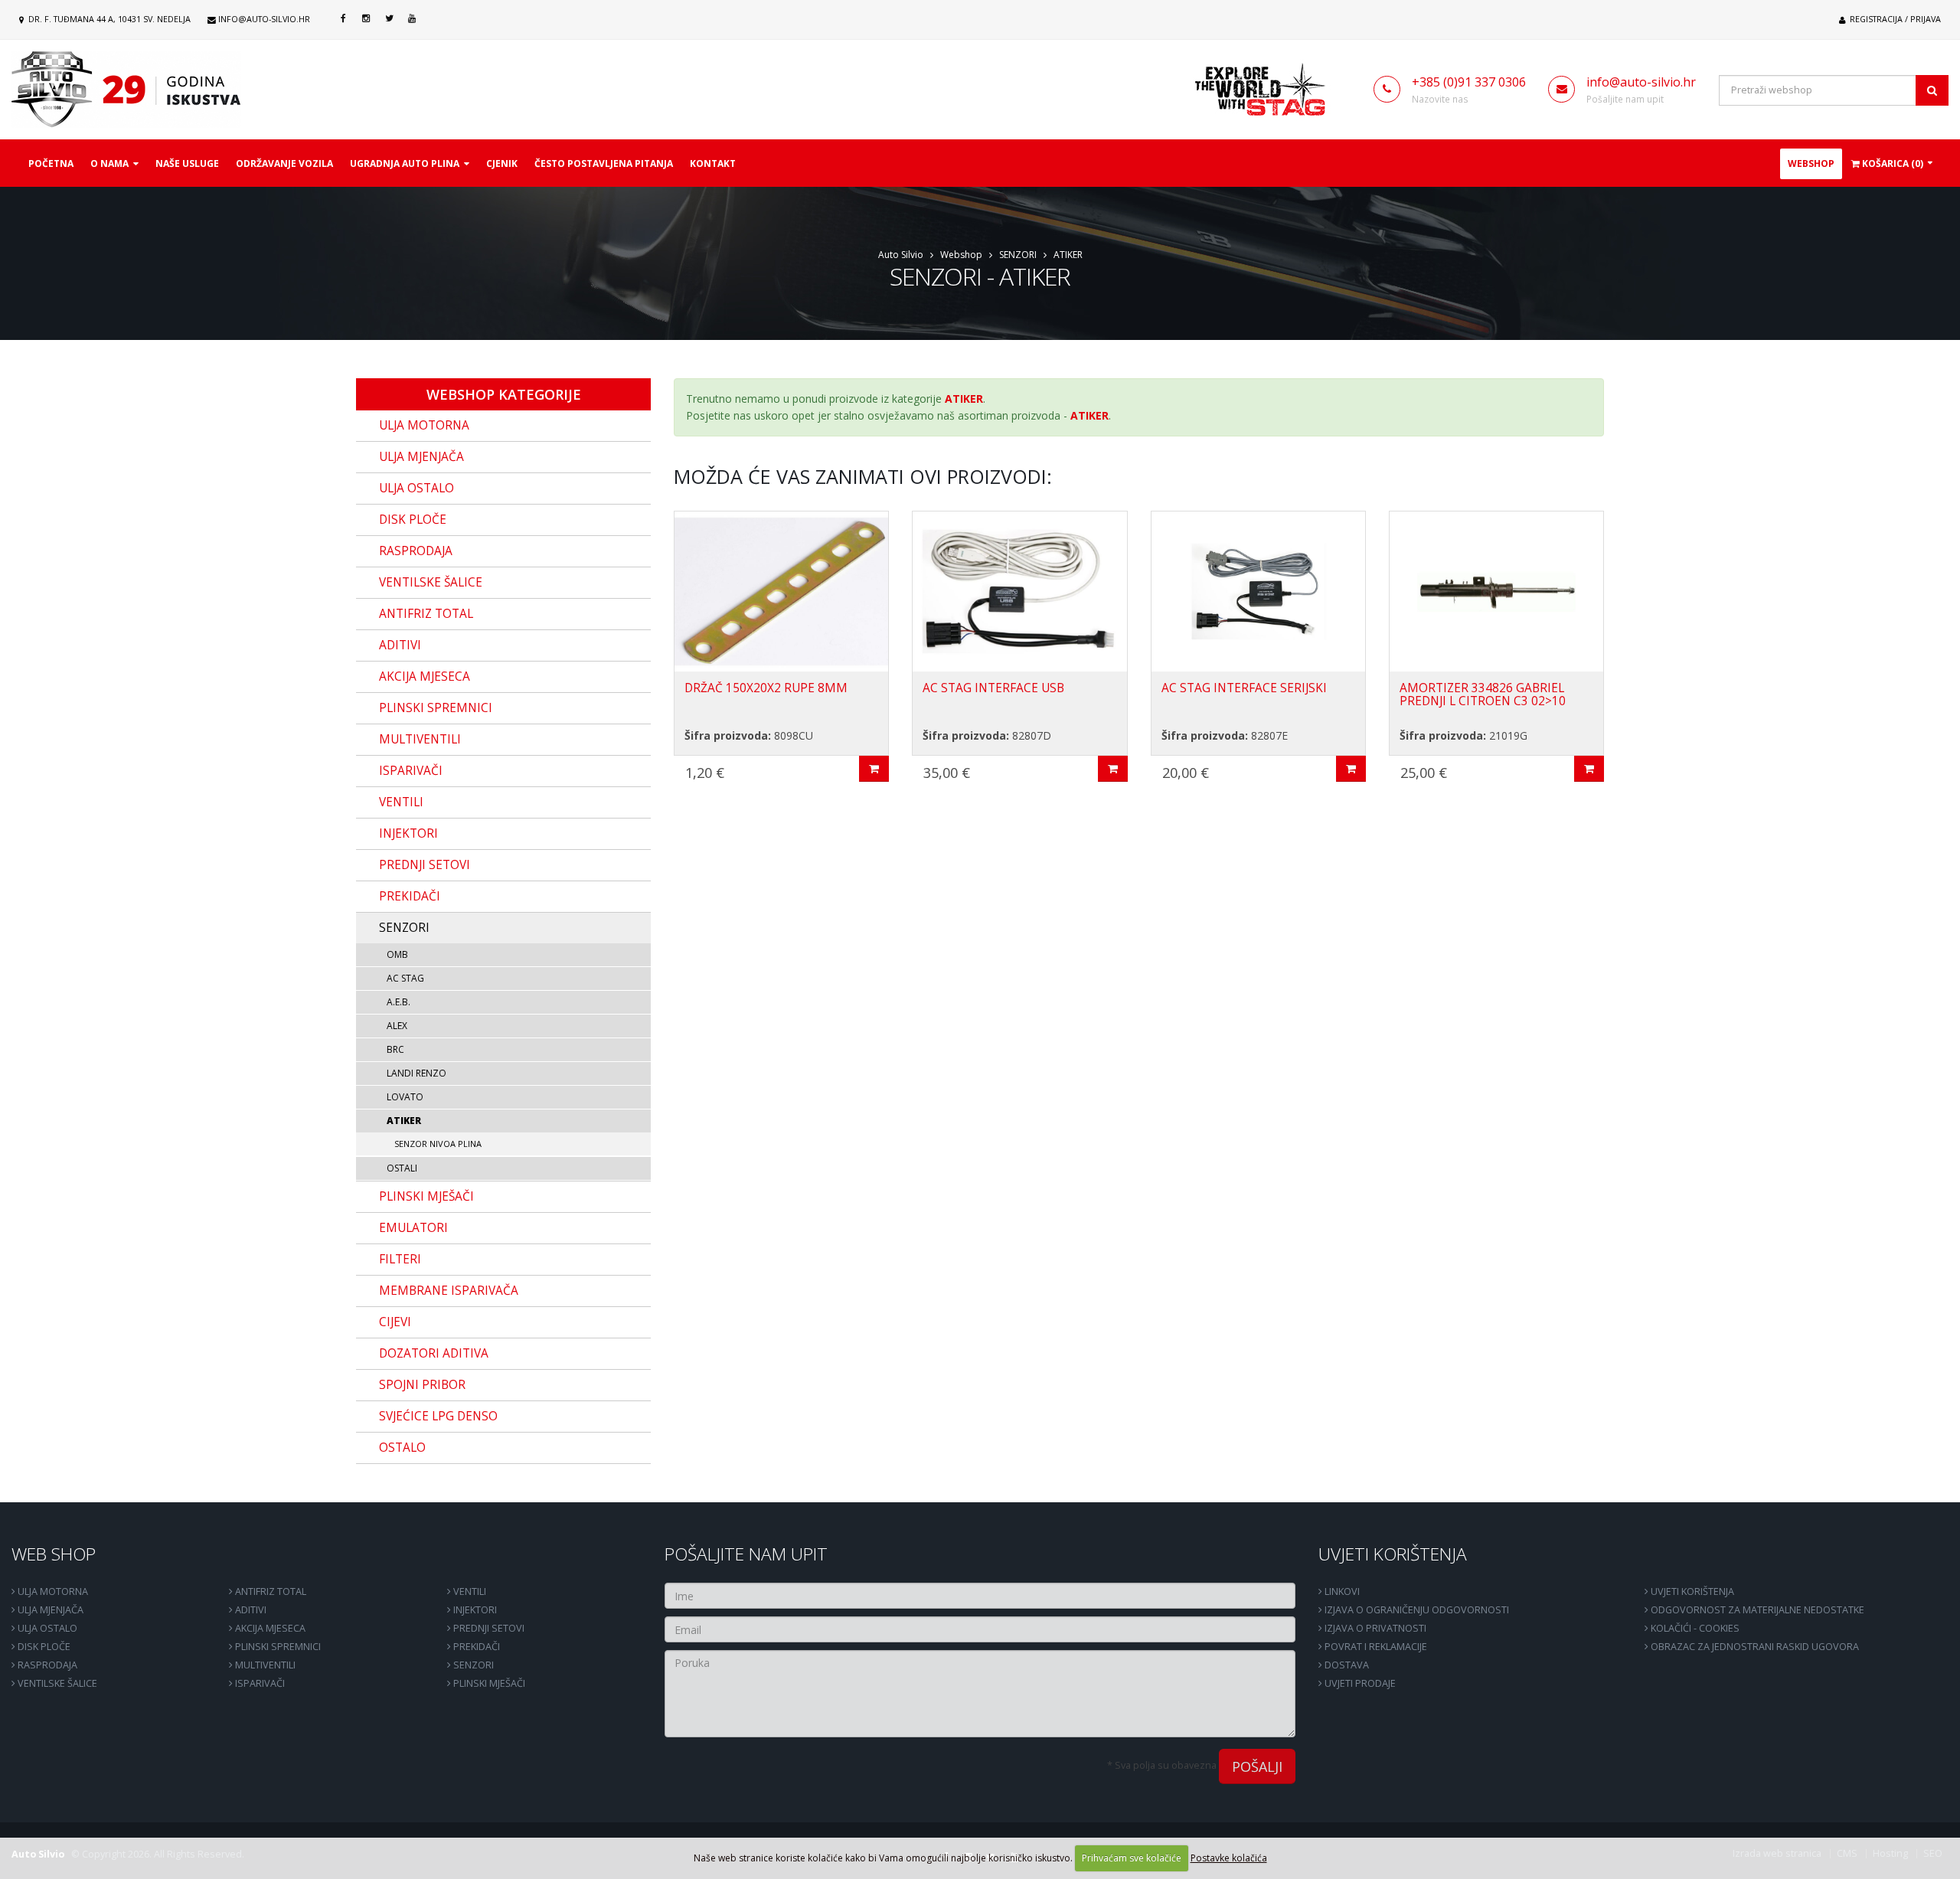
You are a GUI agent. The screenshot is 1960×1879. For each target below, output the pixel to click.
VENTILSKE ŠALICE (56, 1683)
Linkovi (1341, 1591)
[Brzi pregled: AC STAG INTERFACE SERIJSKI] (1351, 769)
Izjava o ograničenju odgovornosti (1416, 1610)
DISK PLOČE (43, 1647)
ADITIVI (250, 1610)
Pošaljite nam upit (746, 1554)
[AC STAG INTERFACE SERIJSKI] (1258, 591)
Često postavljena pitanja (604, 163)
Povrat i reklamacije (1375, 1647)
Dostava (1346, 1665)
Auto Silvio (901, 255)
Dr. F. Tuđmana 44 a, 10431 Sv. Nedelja (108, 19)
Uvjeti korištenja (1393, 1554)
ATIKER (1068, 255)
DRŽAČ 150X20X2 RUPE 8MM (766, 688)
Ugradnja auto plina (407, 163)
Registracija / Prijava (1894, 19)
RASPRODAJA (46, 1665)
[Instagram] (366, 18)
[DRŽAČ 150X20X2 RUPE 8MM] (781, 591)
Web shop (54, 1554)
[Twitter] (389, 18)
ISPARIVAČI (259, 1683)
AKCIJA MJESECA (269, 1628)
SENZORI (1018, 255)
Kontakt (713, 163)
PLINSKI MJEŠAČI (488, 1683)
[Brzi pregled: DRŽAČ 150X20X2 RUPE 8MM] (874, 769)
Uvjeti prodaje (1359, 1683)
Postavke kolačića (1229, 1858)
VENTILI (469, 1591)
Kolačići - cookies (1694, 1628)
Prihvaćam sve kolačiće (1132, 1858)
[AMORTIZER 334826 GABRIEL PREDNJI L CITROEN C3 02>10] (1496, 591)
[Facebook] (343, 18)
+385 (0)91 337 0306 (1469, 82)
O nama (112, 163)
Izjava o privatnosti (1374, 1628)
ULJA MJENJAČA (49, 1610)
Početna (51, 163)
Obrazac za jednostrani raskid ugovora (1754, 1647)
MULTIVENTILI (264, 1665)
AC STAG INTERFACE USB (993, 688)
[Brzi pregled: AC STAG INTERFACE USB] (1113, 769)
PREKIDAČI (475, 1647)
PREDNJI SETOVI (488, 1628)
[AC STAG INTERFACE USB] (1019, 591)
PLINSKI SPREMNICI (277, 1647)
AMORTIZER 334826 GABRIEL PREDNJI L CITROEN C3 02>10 (1483, 694)
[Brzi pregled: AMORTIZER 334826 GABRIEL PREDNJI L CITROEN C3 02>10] (1589, 769)
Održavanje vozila (284, 163)
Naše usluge (187, 163)
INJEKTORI (474, 1610)
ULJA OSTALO (46, 1628)
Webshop (1811, 163)
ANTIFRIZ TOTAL (269, 1591)
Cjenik (502, 163)
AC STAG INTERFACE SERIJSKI (1244, 688)
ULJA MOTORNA (52, 1591)
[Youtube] (412, 18)
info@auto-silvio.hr (264, 19)
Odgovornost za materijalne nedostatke (1756, 1610)
